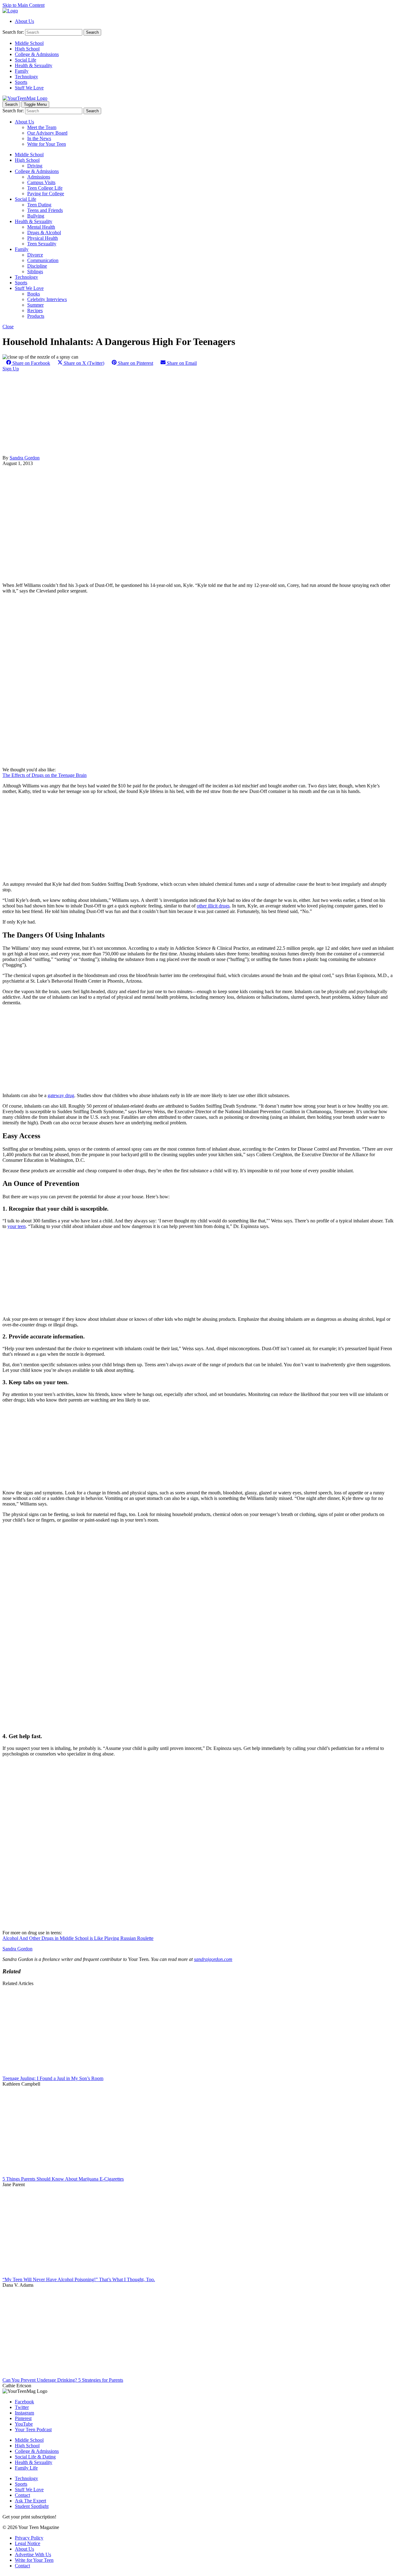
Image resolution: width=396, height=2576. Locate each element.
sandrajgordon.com (213, 1959)
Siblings (35, 271)
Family (22, 71)
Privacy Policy (29, 2538)
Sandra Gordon (25, 458)
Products (36, 316)
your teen (17, 1226)
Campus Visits (41, 182)
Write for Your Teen (47, 144)
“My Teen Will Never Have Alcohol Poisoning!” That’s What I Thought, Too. (79, 2279)
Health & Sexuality (34, 65)
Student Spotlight (32, 2506)
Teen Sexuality (42, 244)
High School (27, 49)
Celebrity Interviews (47, 299)
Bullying (36, 216)
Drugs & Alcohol (44, 233)
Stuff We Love (29, 88)
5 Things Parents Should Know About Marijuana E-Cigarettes (63, 2179)
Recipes (35, 310)
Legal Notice (28, 2543)
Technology (26, 77)
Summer (35, 305)
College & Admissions (37, 54)
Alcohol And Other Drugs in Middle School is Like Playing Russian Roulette (78, 1938)
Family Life (26, 2468)
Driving (35, 166)
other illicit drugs (213, 906)
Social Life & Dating (35, 2457)
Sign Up (11, 369)
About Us (24, 21)
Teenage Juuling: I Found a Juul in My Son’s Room (53, 2078)
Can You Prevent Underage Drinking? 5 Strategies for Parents (63, 2380)
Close (8, 327)
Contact (22, 2495)
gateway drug (61, 1095)
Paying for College (46, 194)
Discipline (37, 266)
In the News (39, 138)
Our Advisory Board (47, 133)
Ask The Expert (30, 2501)
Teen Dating (39, 205)
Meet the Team (42, 127)
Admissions (39, 177)
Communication (43, 260)
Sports (21, 82)
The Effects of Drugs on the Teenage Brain (45, 775)
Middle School (29, 43)
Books (34, 294)
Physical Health (43, 238)
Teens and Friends (45, 210)
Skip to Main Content (24, 5)
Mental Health (41, 227)
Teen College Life (45, 188)
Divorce (35, 255)
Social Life (26, 60)
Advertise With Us (33, 2554)
